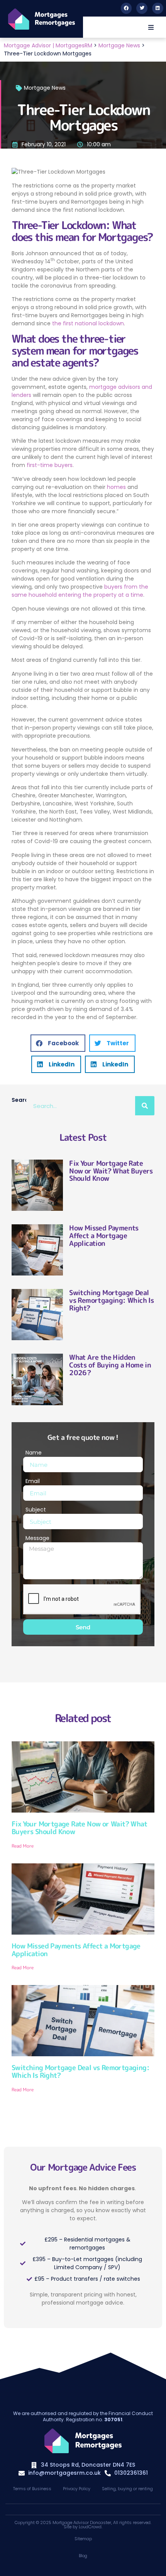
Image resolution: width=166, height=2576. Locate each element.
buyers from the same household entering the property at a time (80, 591)
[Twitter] (142, 8)
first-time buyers (50, 465)
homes (116, 487)
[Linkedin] (158, 8)
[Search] (145, 1106)
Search (19, 1100)
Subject (36, 1510)
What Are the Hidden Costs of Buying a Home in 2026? (110, 1365)
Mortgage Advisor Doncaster (82, 2522)
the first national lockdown (88, 323)
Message (37, 1538)
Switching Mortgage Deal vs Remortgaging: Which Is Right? (111, 1300)
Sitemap (83, 2539)
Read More (23, 1846)
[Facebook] (126, 8)
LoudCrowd (90, 2527)
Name (34, 1453)
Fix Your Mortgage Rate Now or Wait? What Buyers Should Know (111, 1171)
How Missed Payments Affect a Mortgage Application (104, 1236)
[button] (151, 27)
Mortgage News (45, 88)
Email (33, 1481)
